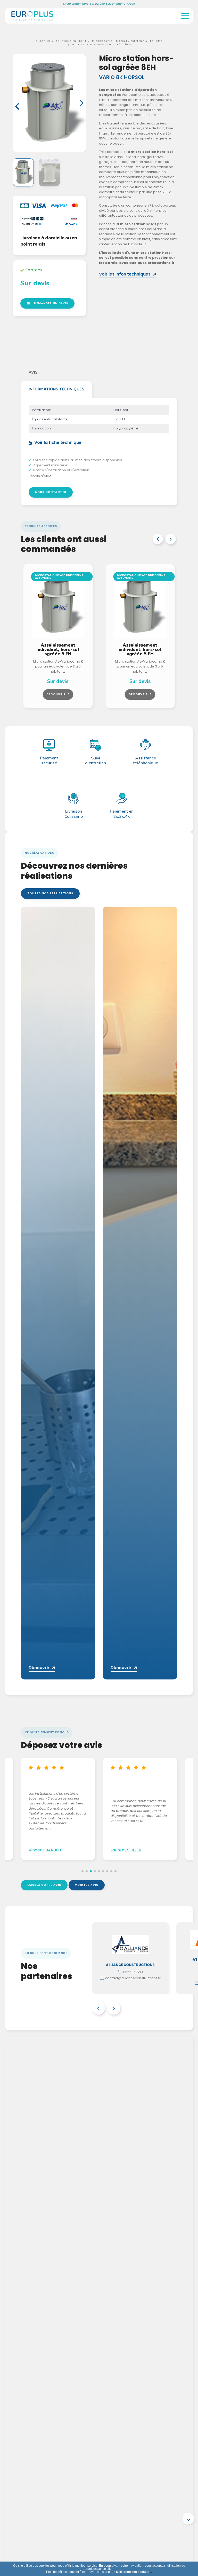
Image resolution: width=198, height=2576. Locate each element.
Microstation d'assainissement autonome (127, 41)
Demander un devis (51, 303)
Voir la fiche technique (58, 443)
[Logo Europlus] (32, 22)
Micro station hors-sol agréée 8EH (102, 44)
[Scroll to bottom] (188, 2519)
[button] (17, 106)
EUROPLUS (43, 41)
